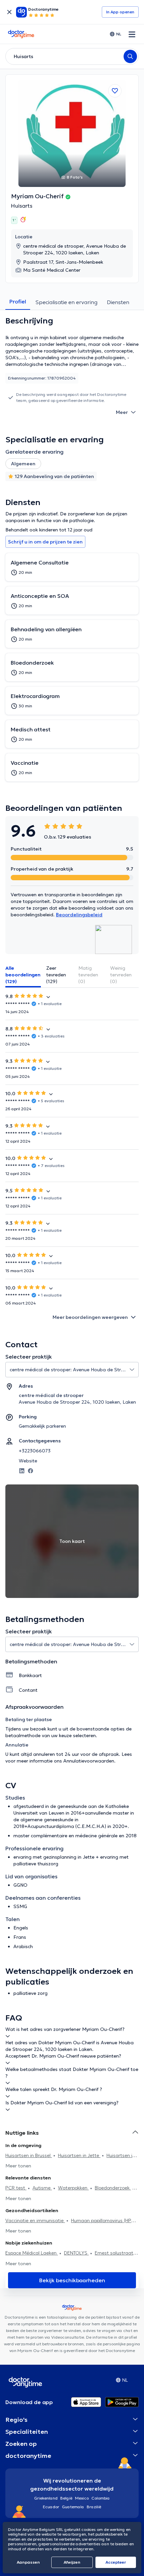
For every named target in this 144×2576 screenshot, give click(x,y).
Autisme (42, 2188)
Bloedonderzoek (113, 2188)
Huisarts (22, 206)
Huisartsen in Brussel (29, 2155)
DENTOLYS (76, 2253)
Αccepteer (116, 2562)
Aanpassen (28, 2562)
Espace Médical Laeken (32, 2253)
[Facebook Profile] (30, 1470)
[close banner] (9, 12)
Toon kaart (72, 1541)
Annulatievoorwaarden (89, 1761)
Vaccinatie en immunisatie (35, 2220)
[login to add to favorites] (115, 91)
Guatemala (73, 2507)
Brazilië (94, 2507)
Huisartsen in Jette (79, 2155)
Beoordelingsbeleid (79, 915)
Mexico (82, 2498)
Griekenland (46, 2498)
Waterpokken (73, 2188)
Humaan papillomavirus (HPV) (103, 2220)
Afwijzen (72, 2562)
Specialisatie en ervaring (66, 302)
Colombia (101, 2498)
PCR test (16, 2188)
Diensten (118, 302)
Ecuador (51, 2507)
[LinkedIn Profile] (22, 1470)
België (66, 2498)
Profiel (18, 301)
